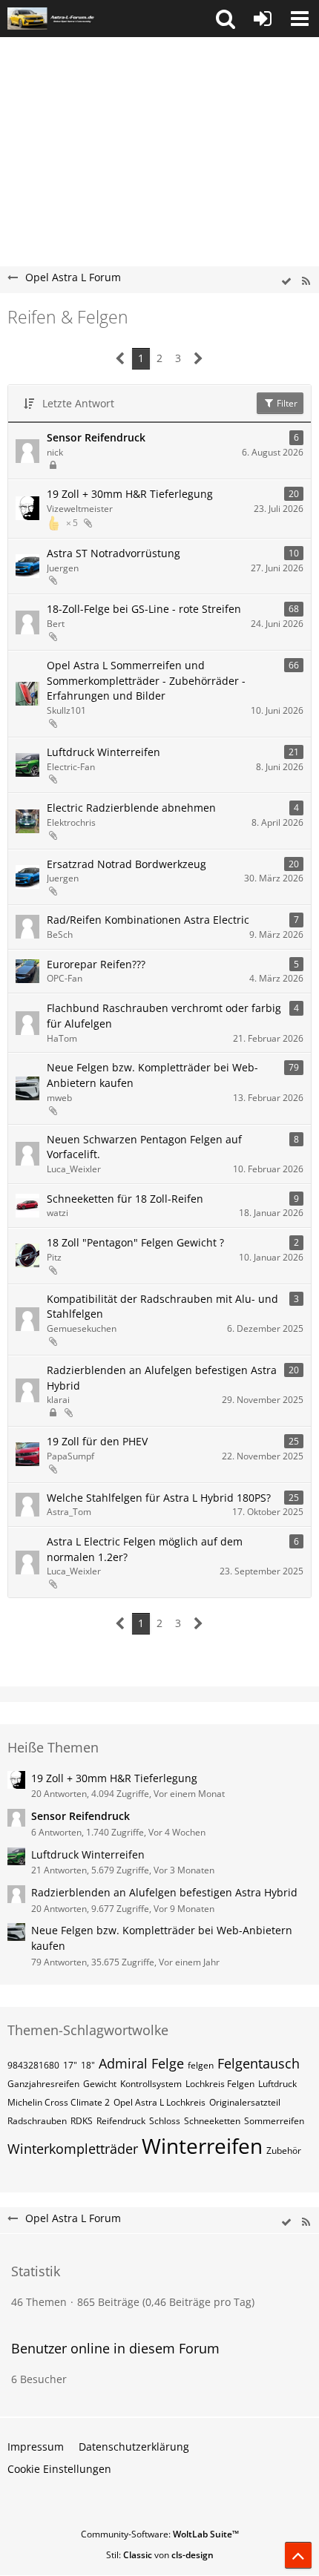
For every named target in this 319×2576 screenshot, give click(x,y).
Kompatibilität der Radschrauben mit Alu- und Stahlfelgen (162, 1307)
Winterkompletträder (73, 2149)
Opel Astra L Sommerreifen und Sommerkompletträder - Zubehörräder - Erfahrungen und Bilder (146, 680)
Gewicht (100, 2084)
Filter (286, 403)
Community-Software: (160, 2534)
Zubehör (284, 2150)
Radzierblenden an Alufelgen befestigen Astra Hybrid (162, 1378)
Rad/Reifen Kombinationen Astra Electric (148, 920)
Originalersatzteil (245, 2102)
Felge (168, 2063)
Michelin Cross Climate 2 (59, 2102)
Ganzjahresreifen (43, 2084)
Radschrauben (37, 2121)
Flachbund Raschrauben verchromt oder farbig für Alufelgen (164, 1016)
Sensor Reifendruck (96, 437)
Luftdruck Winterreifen (103, 752)
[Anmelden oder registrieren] (263, 19)
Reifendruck (121, 2121)
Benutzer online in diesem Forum (115, 2348)
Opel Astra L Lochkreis (159, 2102)
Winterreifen (202, 2146)
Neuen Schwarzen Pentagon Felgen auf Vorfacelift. (144, 1147)
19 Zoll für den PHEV (97, 1441)
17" (70, 2065)
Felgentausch (259, 2063)
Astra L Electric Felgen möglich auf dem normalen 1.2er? (145, 1549)
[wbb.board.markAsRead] (286, 282)
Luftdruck (277, 2084)
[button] (226, 19)
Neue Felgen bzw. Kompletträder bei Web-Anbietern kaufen (152, 1075)
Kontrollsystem (151, 2084)
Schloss (165, 2121)
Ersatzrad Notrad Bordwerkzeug (126, 864)
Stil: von (160, 2555)
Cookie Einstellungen (59, 2469)
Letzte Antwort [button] (78, 403)
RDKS (82, 2121)
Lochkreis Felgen (220, 2084)
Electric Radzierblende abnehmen (131, 808)
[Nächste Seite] (198, 359)
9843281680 (33, 2065)
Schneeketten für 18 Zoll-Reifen (125, 1199)
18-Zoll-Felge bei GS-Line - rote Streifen (144, 609)
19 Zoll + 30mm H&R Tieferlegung (130, 494)
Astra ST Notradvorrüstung (114, 553)
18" (88, 2065)
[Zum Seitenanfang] (298, 2555)
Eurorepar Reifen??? (96, 964)
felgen (201, 2065)
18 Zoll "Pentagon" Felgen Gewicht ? (135, 1242)
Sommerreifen (274, 2121)
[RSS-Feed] (306, 282)
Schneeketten (212, 2121)
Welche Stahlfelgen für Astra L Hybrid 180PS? (159, 1498)
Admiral (123, 2063)
